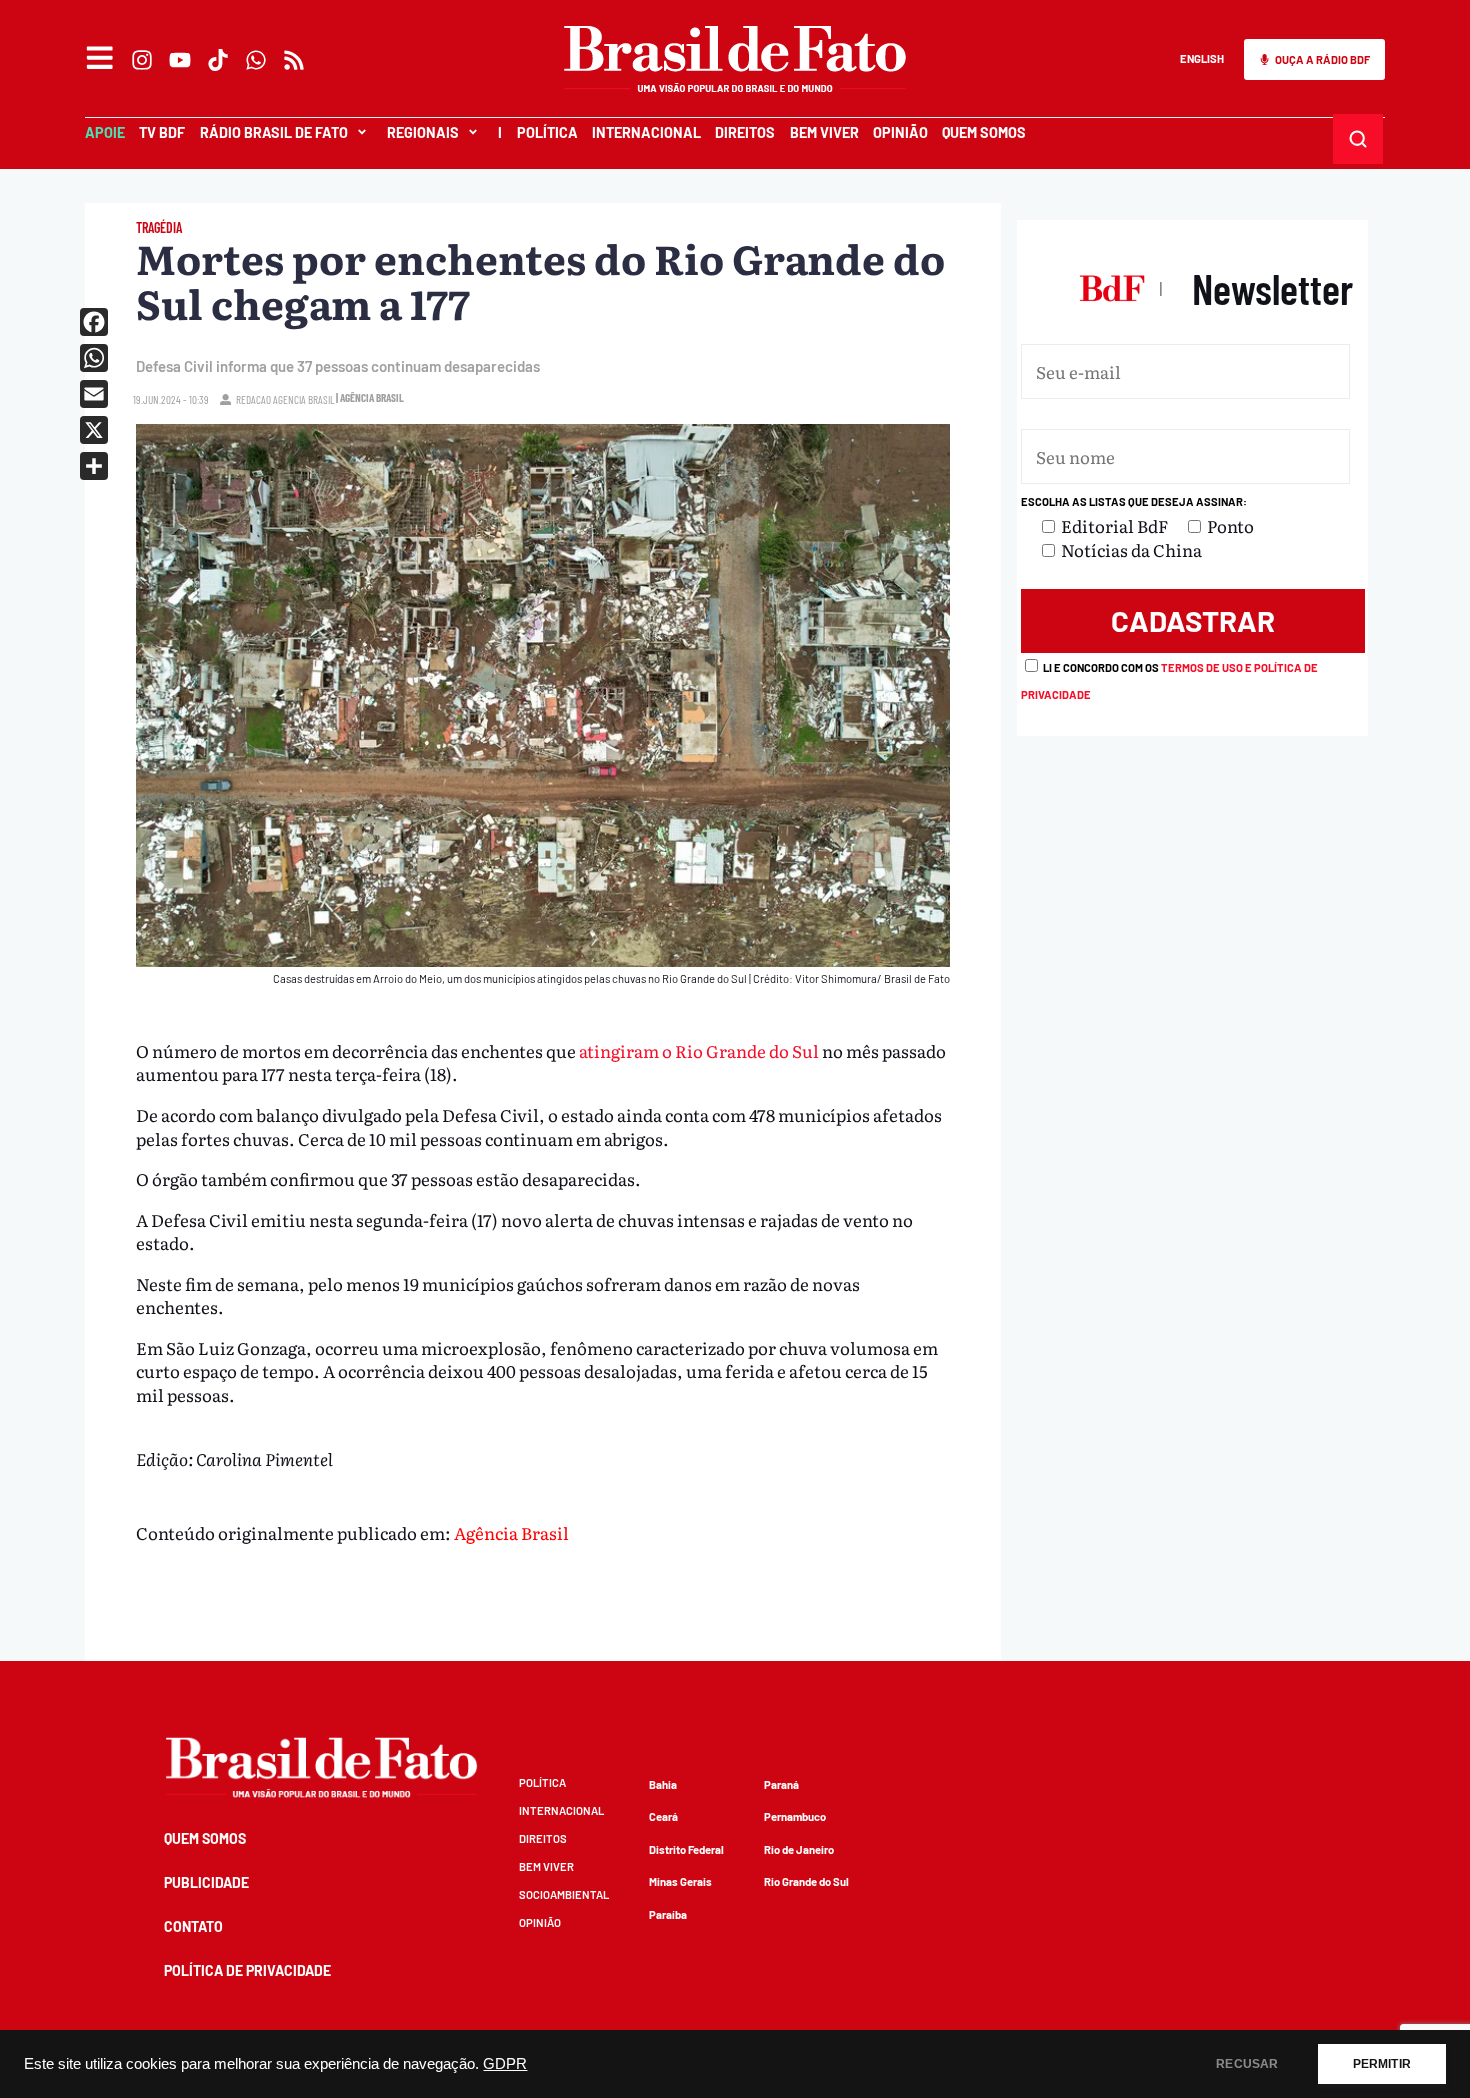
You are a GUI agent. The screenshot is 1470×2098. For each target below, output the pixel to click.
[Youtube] (180, 60)
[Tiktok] (218, 60)
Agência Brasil (511, 1532)
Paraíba (668, 1914)
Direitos (745, 132)
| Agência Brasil (370, 397)
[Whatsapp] (256, 60)
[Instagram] (142, 60)
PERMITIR (1382, 2064)
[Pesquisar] (1358, 139)
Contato (193, 1926)
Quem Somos (984, 132)
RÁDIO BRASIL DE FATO (274, 132)
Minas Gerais (680, 1881)
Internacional (646, 132)
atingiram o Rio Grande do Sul (699, 1050)
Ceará (663, 1816)
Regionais (423, 132)
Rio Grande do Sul (806, 1881)
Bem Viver (824, 132)
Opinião (900, 132)
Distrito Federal (686, 1849)
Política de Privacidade (247, 1970)
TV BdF (162, 132)
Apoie (105, 132)
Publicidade (206, 1882)
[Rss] (294, 60)
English (1202, 58)
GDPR (505, 2064)
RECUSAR (1247, 2064)
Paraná (781, 1784)
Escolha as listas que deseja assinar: (1134, 501)
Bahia (663, 1784)
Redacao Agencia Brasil (285, 399)
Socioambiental (564, 1894)
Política (547, 132)
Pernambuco (795, 1816)
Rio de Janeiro (799, 1849)
